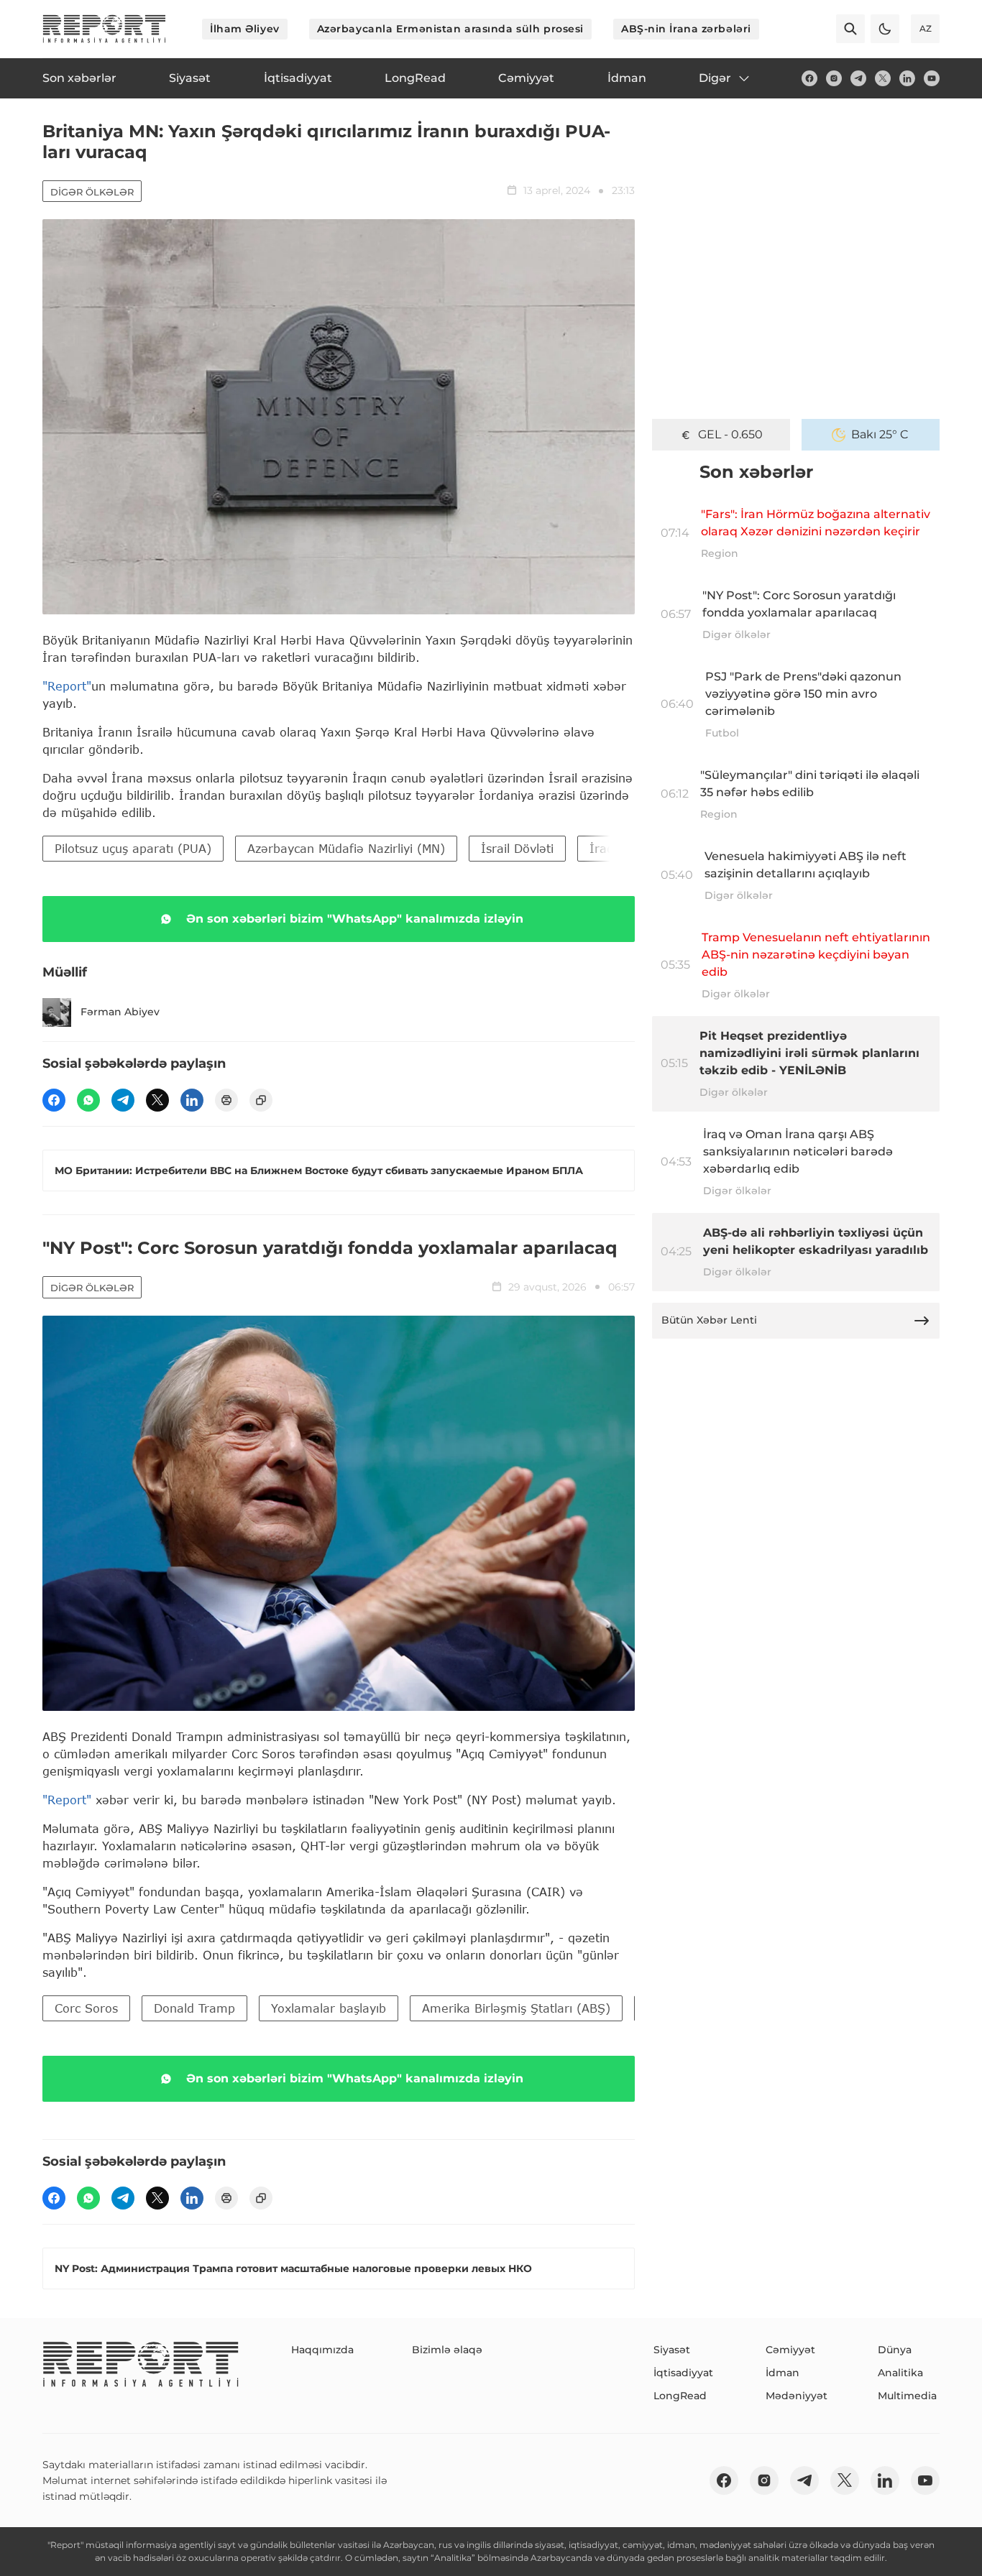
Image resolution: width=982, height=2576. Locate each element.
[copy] (261, 1100)
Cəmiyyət (790, 2350)
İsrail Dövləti (517, 848)
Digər (715, 78)
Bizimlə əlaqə (447, 2350)
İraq (602, 848)
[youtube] (932, 78)
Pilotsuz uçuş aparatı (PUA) (133, 848)
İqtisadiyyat (683, 2373)
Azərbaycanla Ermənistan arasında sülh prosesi (450, 29)
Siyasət (672, 2350)
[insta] (834, 78)
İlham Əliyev (245, 29)
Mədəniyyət (797, 2396)
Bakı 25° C (880, 434)
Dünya (895, 2350)
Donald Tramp (194, 2008)
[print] (226, 1100)
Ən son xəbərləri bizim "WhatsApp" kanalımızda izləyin (355, 919)
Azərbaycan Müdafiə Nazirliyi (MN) (346, 848)
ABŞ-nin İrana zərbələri (686, 29)
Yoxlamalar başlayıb (329, 2008)
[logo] (104, 29)
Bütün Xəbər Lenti (709, 1320)
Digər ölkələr (92, 192)
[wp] (88, 1100)
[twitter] (883, 78)
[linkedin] (907, 78)
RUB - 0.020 (730, 434)
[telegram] (858, 78)
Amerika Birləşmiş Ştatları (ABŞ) (516, 2008)
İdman (783, 2373)
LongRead (680, 2396)
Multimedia (907, 2396)
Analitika (900, 2373)
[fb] (809, 78)
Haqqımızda (322, 2350)
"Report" (67, 686)
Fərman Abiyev (120, 1012)
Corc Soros (86, 2008)
